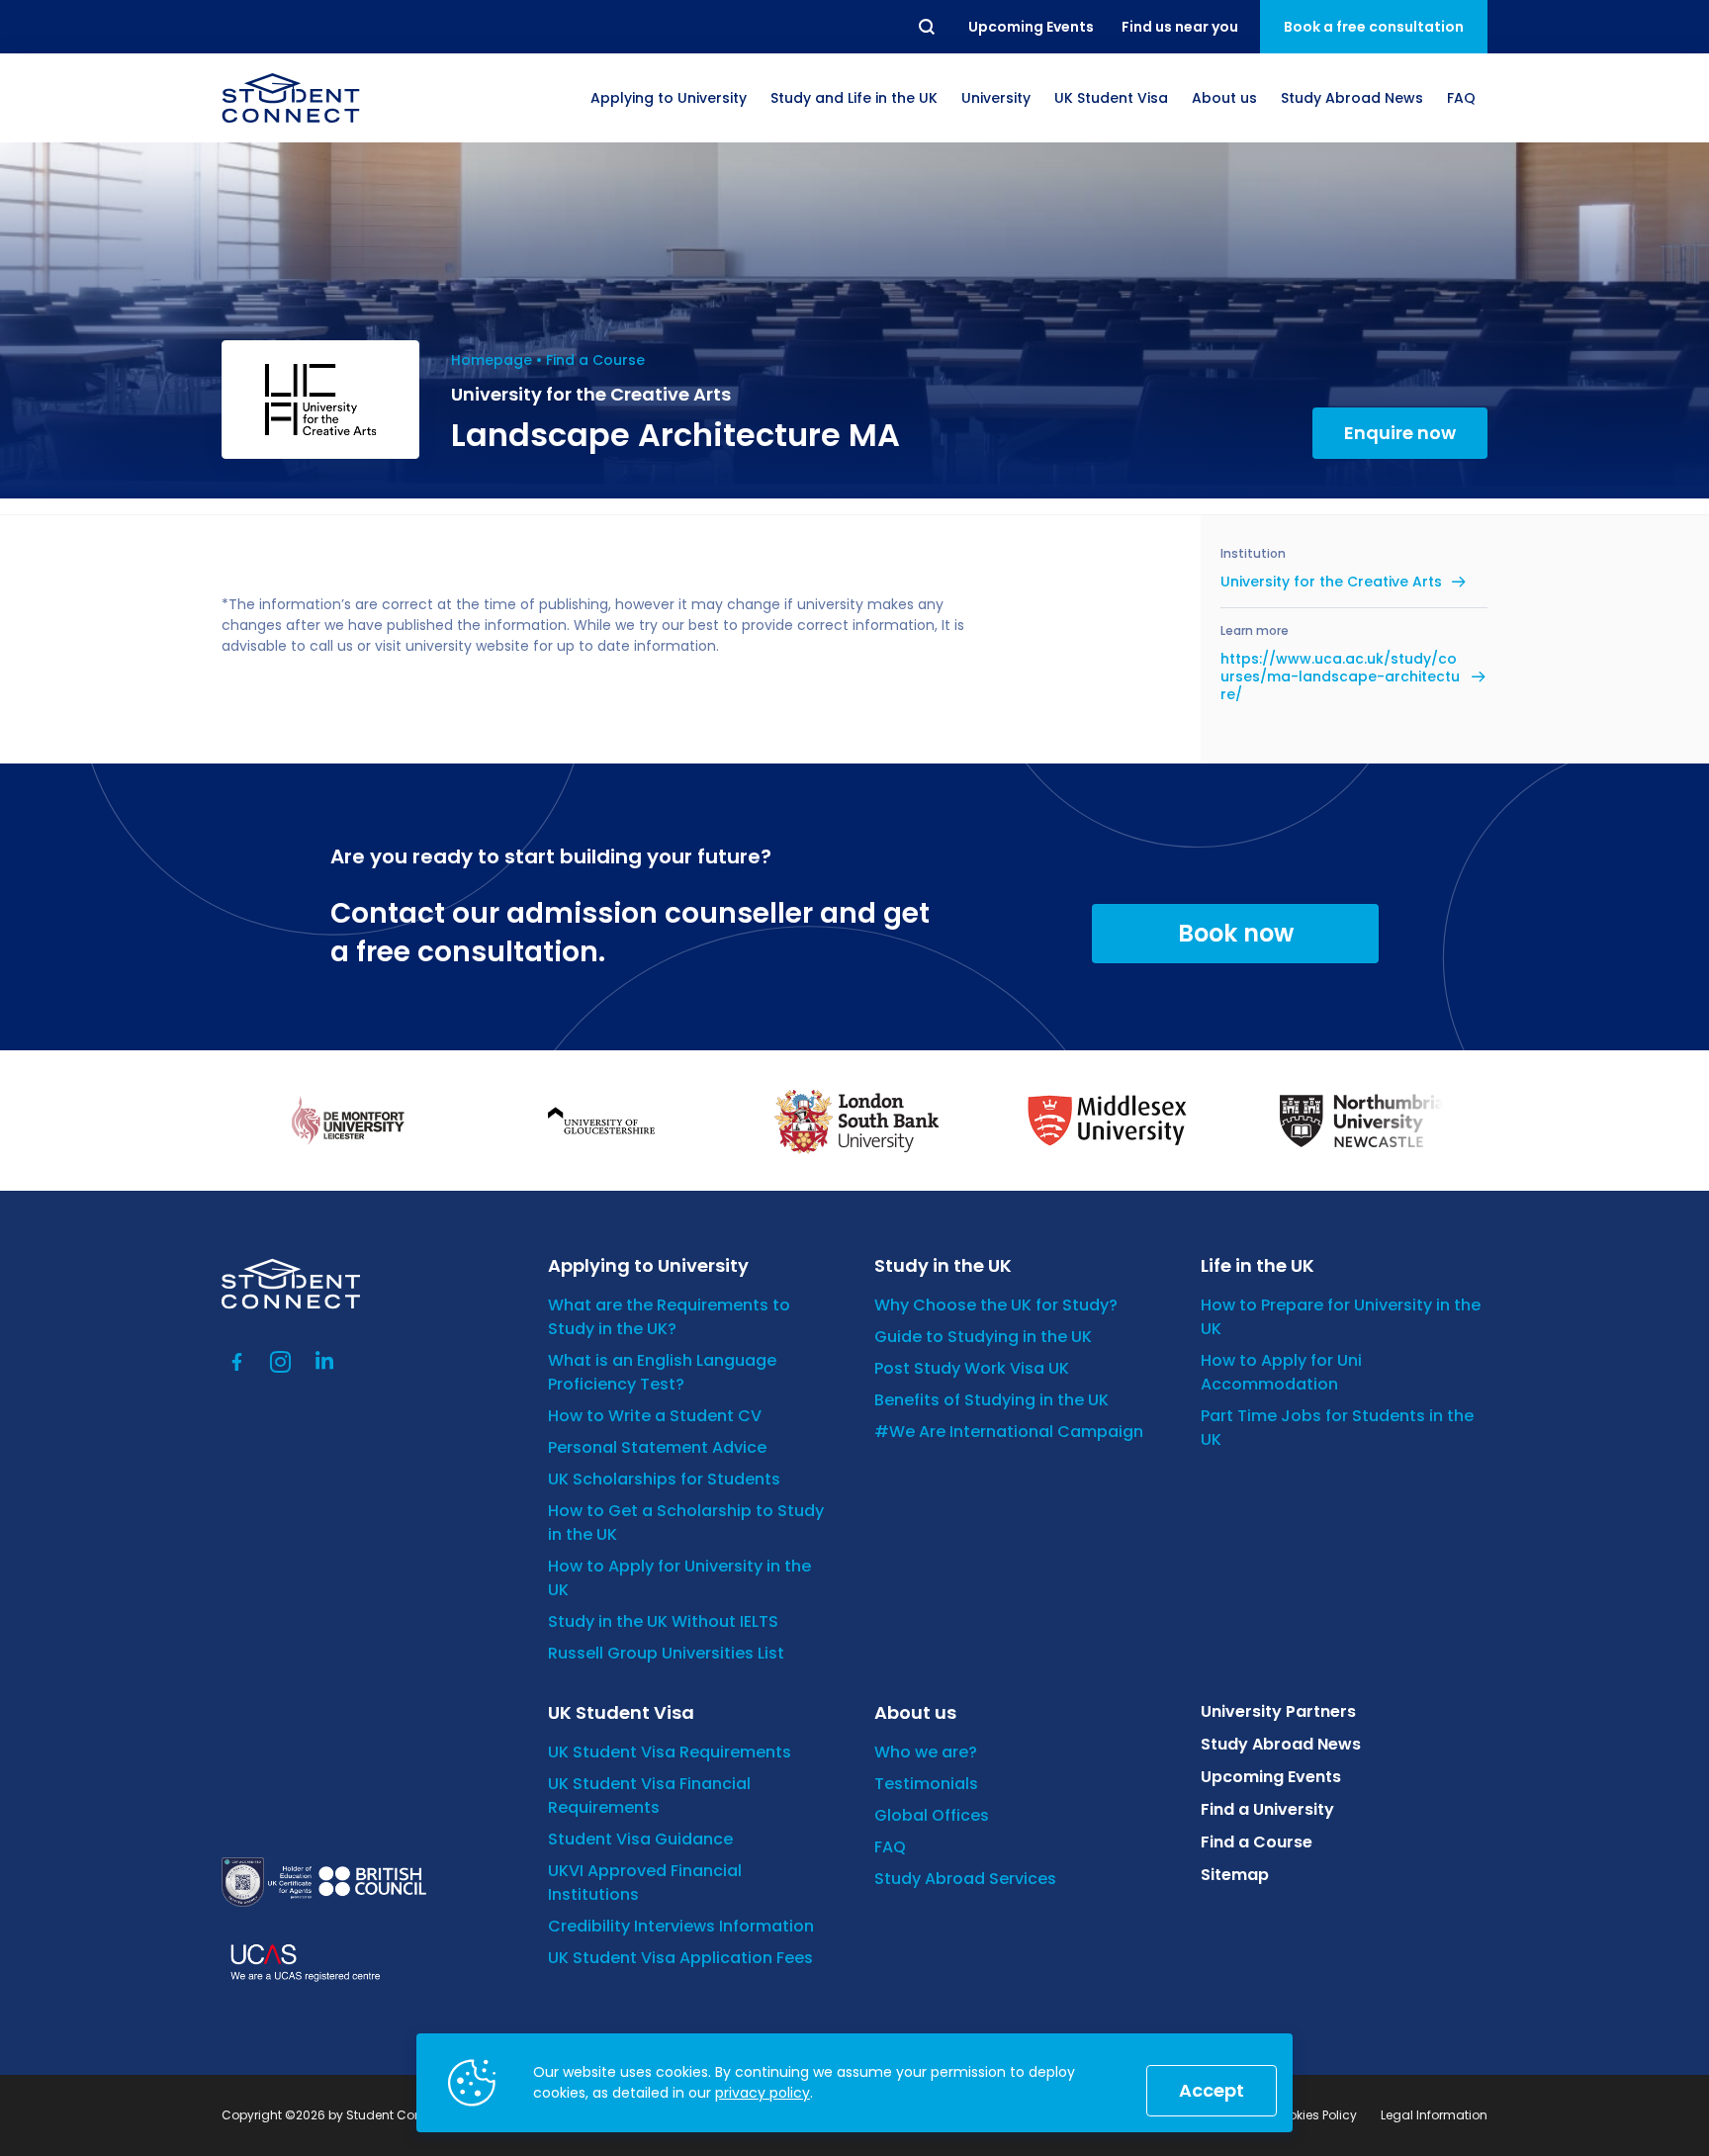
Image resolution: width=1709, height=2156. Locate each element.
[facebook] (237, 1362)
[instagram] (281, 1362)
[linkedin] (324, 1362)
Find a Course (595, 360)
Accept (1212, 2090)
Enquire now (1400, 433)
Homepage (492, 360)
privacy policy (763, 2093)
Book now (1236, 933)
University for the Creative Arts (1331, 582)
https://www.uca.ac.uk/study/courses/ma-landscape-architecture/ (1340, 677)
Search (928, 27)
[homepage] (291, 98)
